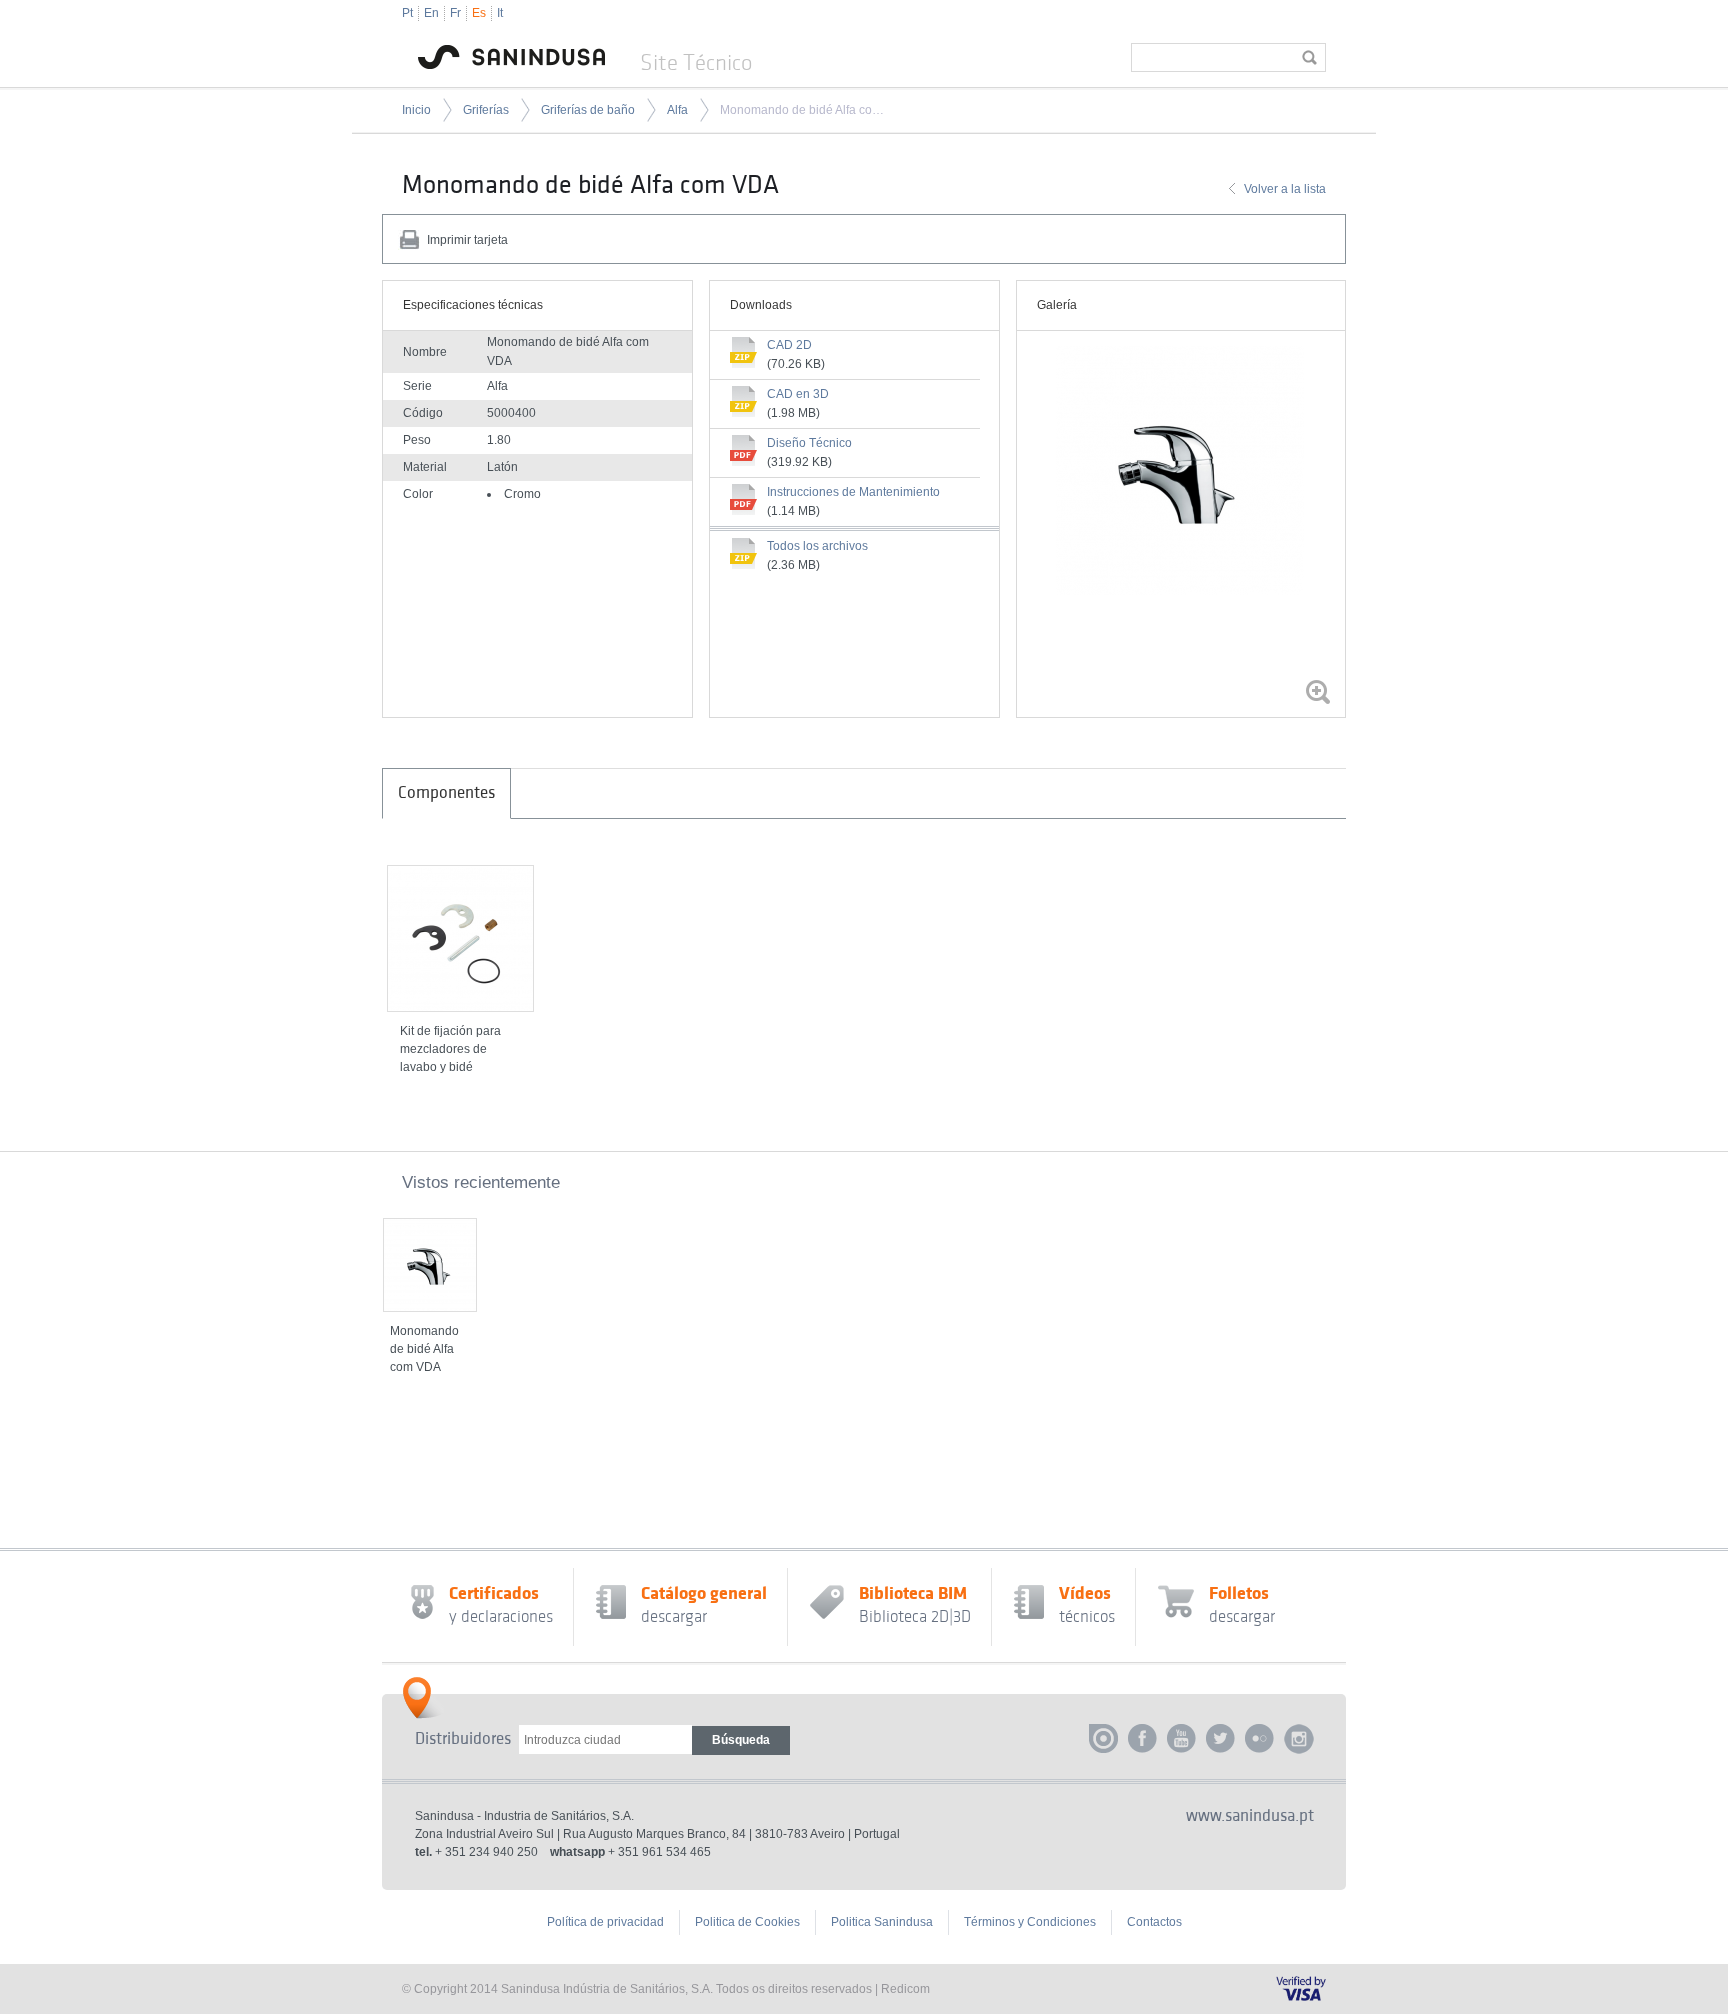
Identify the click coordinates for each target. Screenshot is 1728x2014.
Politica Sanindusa (882, 1922)
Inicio (416, 110)
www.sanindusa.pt (1250, 1816)
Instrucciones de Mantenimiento (853, 492)
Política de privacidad (605, 1922)
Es (479, 13)
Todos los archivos (817, 546)
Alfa (677, 110)
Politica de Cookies (747, 1922)
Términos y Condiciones (1030, 1922)
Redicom (905, 1989)
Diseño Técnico (809, 443)
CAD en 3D (798, 394)
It (500, 13)
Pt (407, 13)
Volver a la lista (1285, 189)
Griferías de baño (588, 110)
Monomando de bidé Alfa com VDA (802, 110)
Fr (455, 13)
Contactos (1154, 1922)
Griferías (486, 110)
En (431, 13)
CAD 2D (789, 345)
